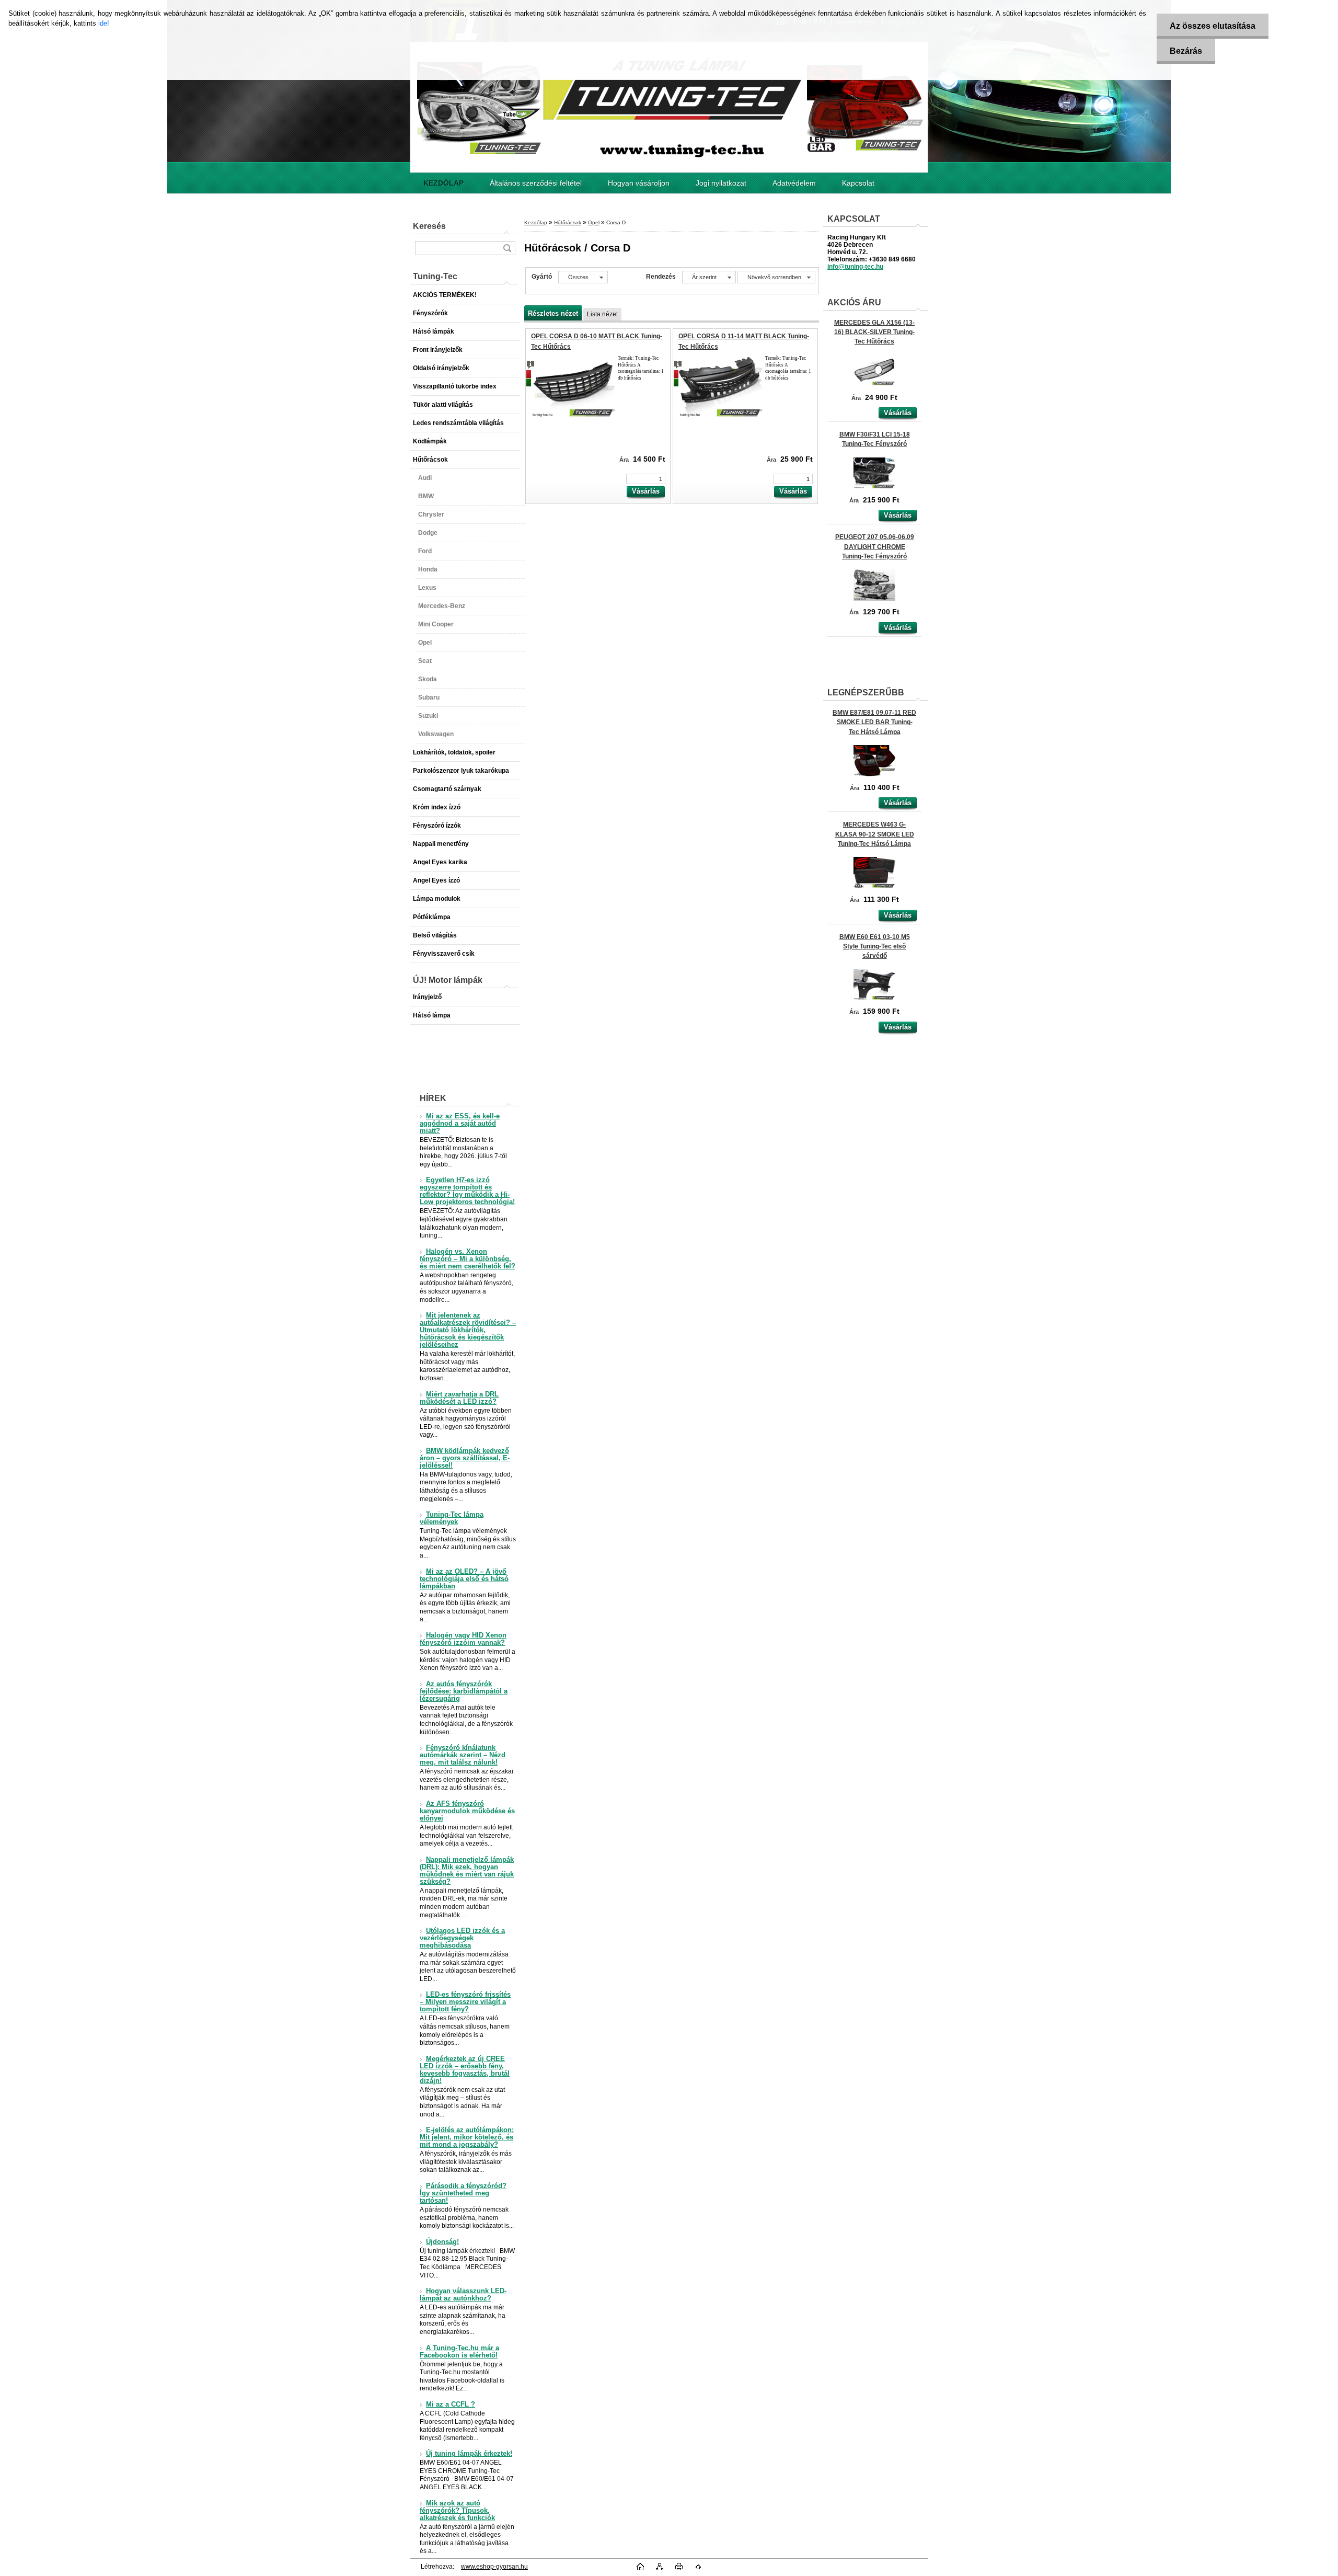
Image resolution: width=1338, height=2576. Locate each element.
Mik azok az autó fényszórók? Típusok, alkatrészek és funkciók (457, 2511)
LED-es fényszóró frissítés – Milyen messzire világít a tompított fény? (465, 2002)
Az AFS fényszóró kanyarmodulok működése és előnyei (467, 1811)
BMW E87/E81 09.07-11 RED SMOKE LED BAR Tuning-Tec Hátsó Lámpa (874, 722)
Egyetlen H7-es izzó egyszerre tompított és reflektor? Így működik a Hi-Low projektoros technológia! (467, 1191)
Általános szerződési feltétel (536, 183)
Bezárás (1186, 51)
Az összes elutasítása (1213, 26)
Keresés (429, 226)
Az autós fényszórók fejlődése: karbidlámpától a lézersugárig (464, 1691)
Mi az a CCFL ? (451, 2405)
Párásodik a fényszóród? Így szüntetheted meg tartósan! (463, 2193)
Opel (594, 222)
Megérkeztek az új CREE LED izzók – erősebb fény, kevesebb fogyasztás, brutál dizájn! (465, 2070)
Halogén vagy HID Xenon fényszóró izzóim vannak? (463, 1639)
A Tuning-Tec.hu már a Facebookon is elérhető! (459, 2352)
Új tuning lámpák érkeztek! (469, 2454)
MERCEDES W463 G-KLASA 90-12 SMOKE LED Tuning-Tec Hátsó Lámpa (875, 834)
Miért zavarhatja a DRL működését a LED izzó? (459, 1398)
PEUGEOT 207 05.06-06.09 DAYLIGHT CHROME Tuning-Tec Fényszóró (875, 546)
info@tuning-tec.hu (855, 267)
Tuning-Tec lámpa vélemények (452, 1518)
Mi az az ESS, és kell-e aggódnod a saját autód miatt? (460, 1124)
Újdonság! (442, 2242)
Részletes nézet (553, 313)
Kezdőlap (536, 222)
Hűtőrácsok (568, 222)
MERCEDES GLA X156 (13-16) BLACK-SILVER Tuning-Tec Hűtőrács (874, 332)
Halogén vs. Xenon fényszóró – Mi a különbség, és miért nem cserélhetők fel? (468, 1259)
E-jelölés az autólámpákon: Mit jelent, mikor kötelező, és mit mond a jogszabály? (467, 2137)
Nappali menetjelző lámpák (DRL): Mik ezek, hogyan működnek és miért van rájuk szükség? (467, 1871)
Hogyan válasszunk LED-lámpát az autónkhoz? (463, 2295)
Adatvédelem (794, 183)
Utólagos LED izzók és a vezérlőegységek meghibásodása (462, 1938)
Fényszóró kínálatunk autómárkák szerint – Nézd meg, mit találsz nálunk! (463, 1755)
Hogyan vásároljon (639, 183)
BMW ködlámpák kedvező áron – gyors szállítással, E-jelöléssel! (465, 1458)
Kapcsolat (858, 183)
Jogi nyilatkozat (721, 183)
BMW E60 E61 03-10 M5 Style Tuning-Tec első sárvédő (875, 946)
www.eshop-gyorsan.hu (494, 2567)
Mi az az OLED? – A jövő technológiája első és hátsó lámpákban (464, 1579)
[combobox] (709, 277)
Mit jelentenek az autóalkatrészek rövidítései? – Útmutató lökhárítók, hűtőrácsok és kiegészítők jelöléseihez (468, 1330)
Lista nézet (602, 314)
